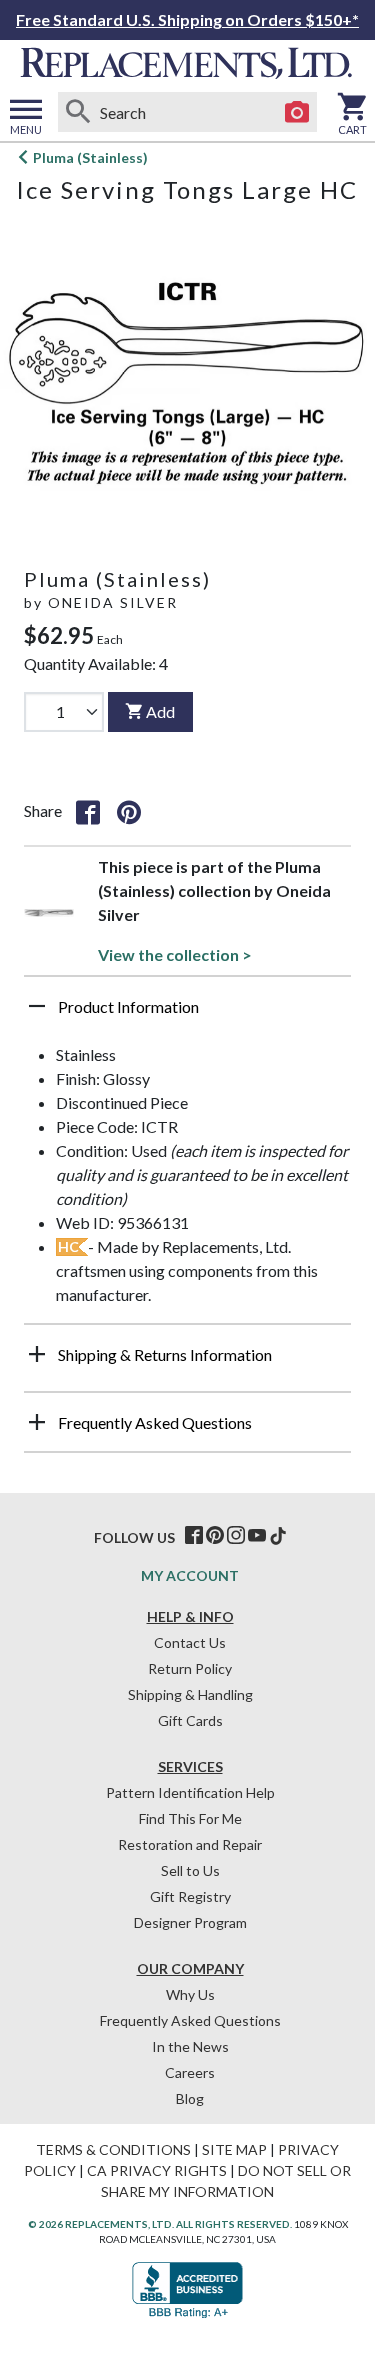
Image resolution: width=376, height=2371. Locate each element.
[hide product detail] (37, 1006)
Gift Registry (190, 1896)
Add (160, 711)
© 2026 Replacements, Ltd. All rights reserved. (160, 2224)
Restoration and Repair (190, 1844)
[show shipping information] (37, 1354)
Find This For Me (190, 1818)
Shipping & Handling (190, 1694)
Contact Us (190, 1642)
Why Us (190, 1994)
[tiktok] (278, 1536)
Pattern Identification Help (190, 1792)
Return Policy (190, 1668)
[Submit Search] (78, 112)
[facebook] (194, 1536)
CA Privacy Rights (157, 2170)
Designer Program (190, 1922)
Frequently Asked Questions (190, 2020)
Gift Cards (190, 1720)
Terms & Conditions (113, 2149)
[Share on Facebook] (88, 811)
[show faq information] (37, 1422)
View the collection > (175, 954)
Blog (190, 2098)
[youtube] (257, 1536)
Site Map (234, 2149)
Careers (190, 2072)
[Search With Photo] (297, 112)
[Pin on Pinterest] (129, 811)
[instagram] (236, 1536)
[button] (187, 1014)
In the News (190, 2046)
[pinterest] (215, 1536)
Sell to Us (190, 1870)
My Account (190, 1575)
